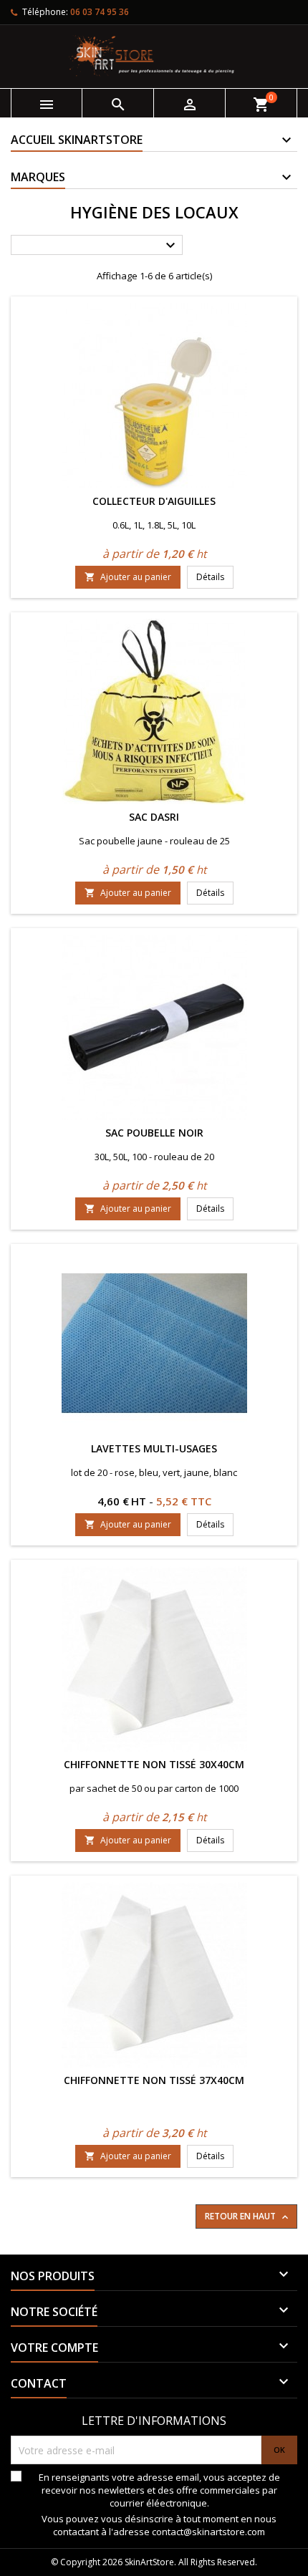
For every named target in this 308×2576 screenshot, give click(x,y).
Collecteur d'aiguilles (154, 501)
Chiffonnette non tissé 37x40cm (154, 2080)
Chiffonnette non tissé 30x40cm (154, 1764)
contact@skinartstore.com (208, 2532)
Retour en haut (248, 2216)
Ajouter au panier (128, 577)
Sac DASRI (154, 817)
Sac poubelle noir (154, 1133)
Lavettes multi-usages (154, 1448)
